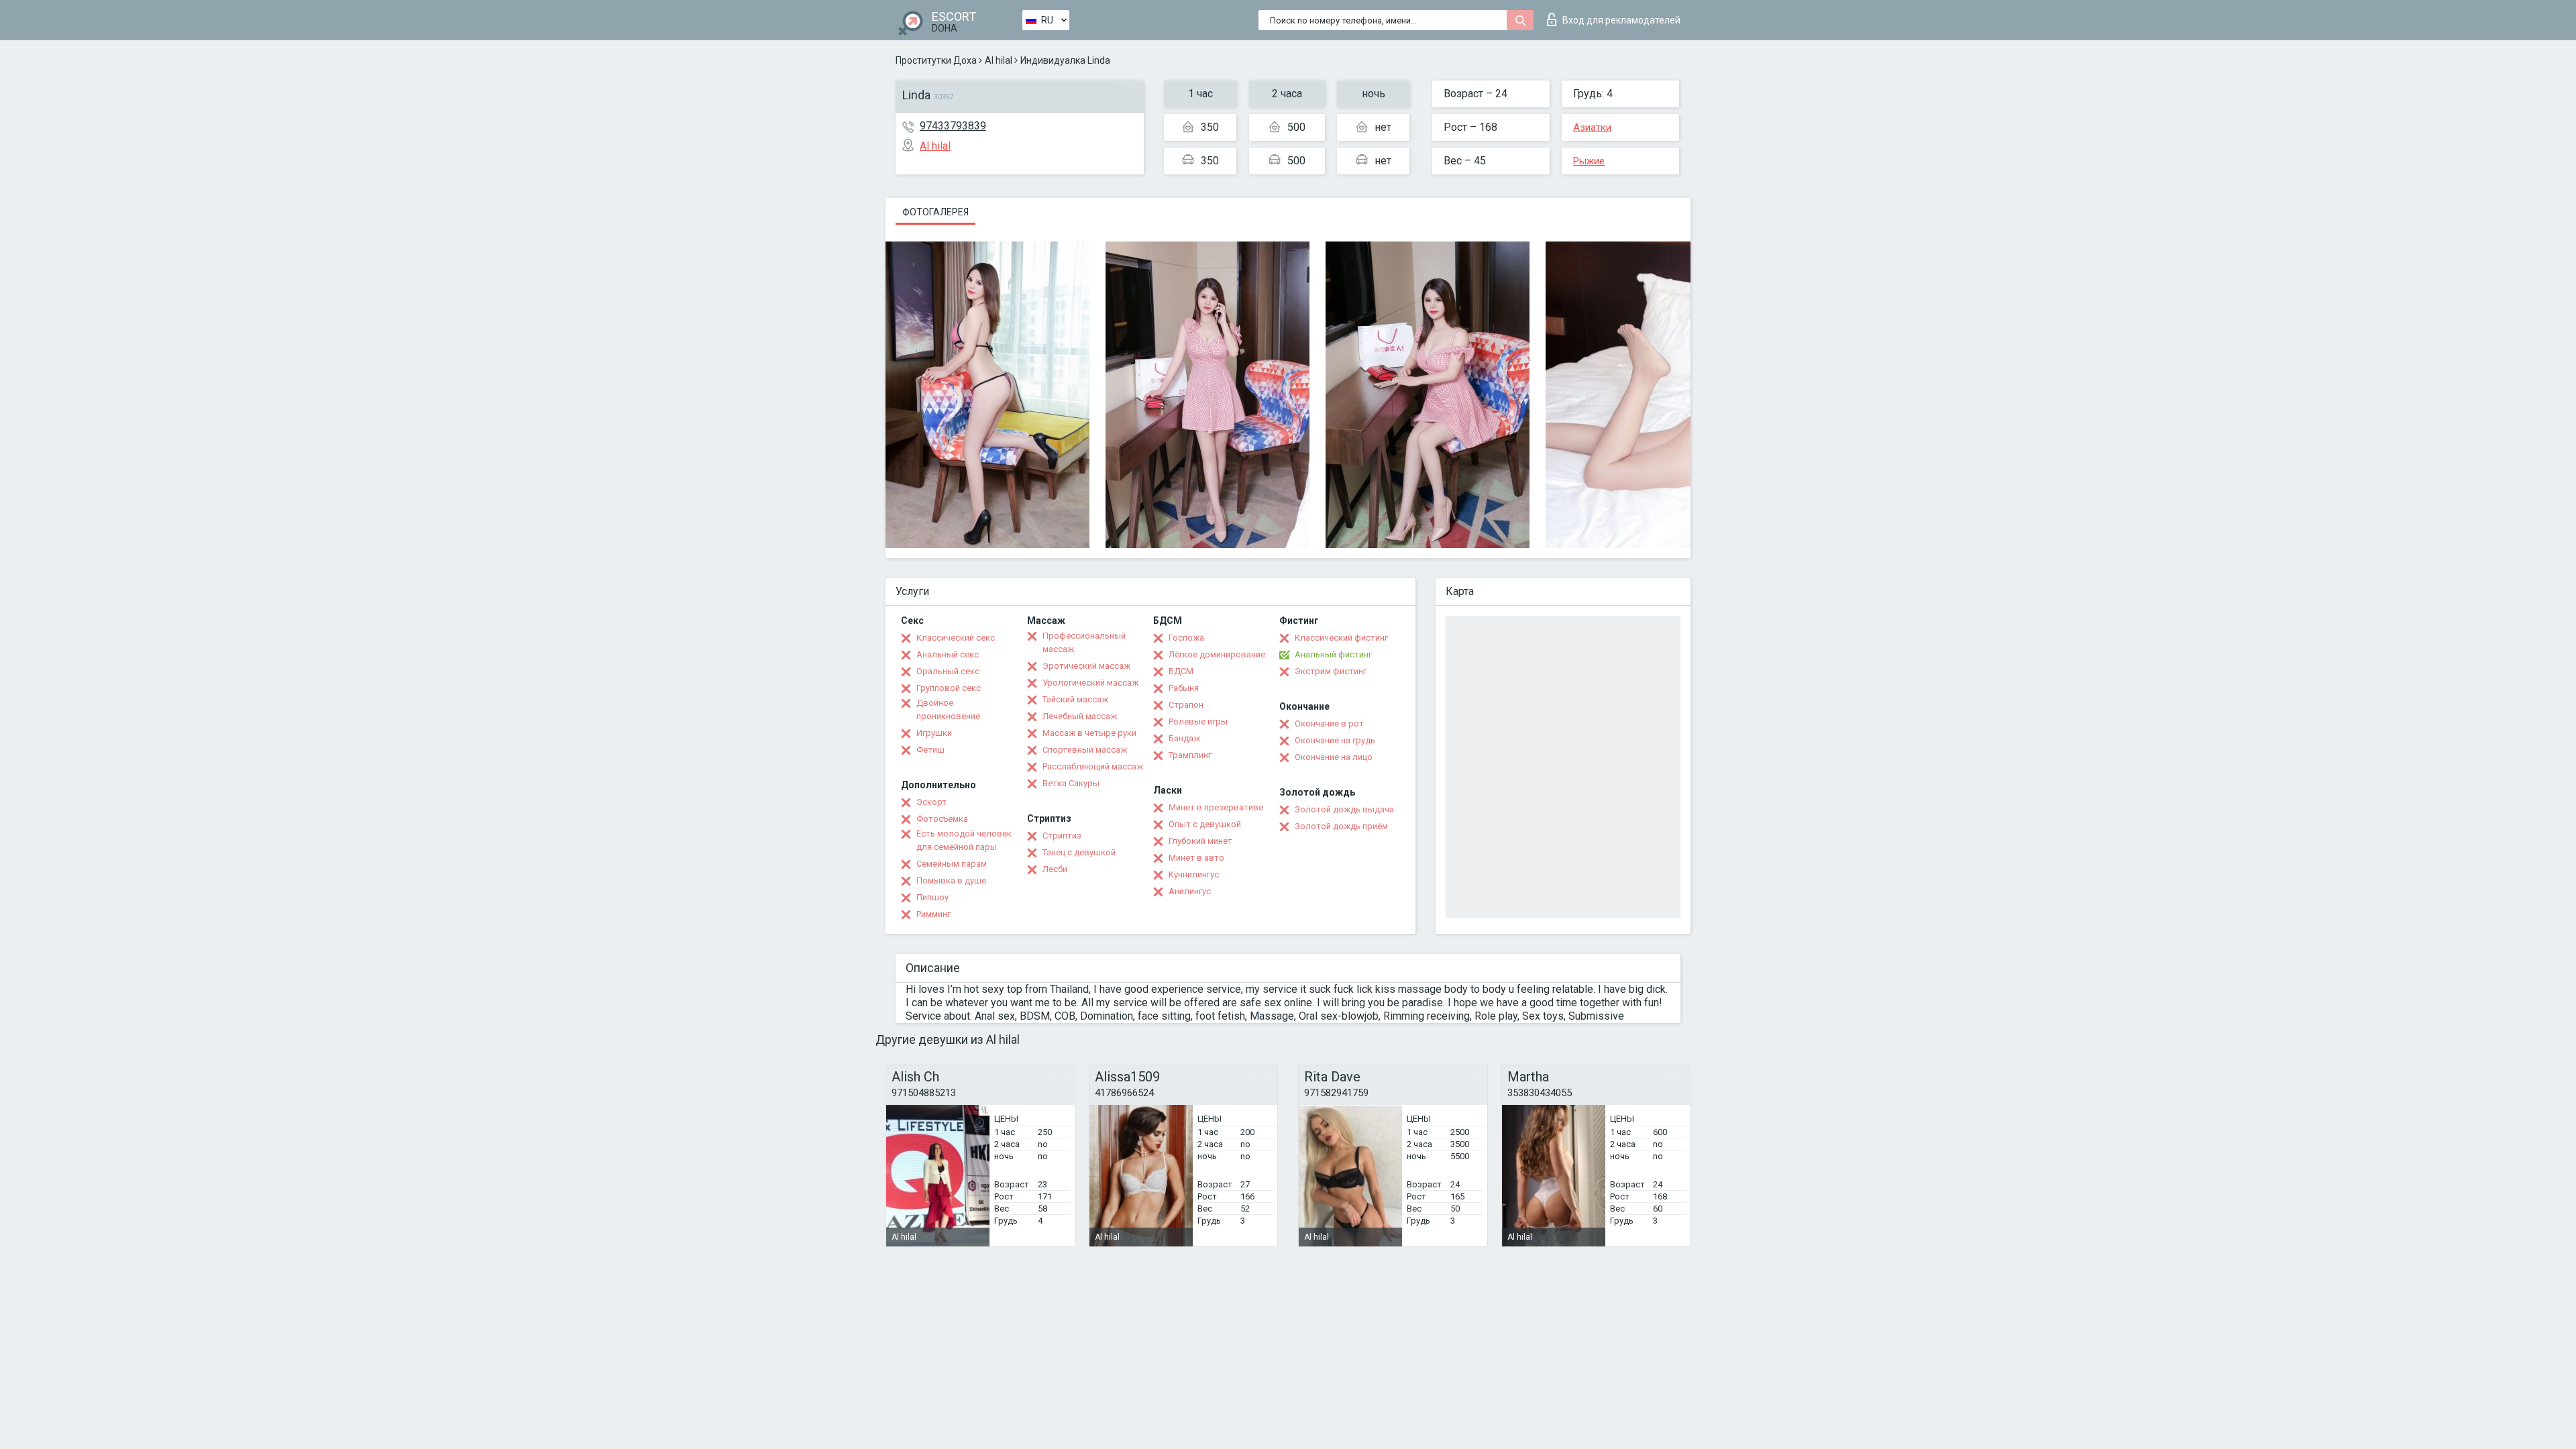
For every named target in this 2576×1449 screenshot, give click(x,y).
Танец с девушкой (1079, 852)
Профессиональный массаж (1084, 642)
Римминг (933, 914)
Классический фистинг (1341, 638)
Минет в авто (1196, 858)
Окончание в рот (1329, 723)
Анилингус (1190, 891)
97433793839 (953, 126)
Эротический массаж (1086, 666)
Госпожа (1186, 638)
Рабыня (1184, 688)
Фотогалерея (935, 212)
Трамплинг (1190, 755)
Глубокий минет (1200, 841)
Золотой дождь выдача (1344, 809)
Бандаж (1184, 738)
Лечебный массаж (1080, 716)
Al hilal (999, 60)
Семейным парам (952, 864)
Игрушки (934, 733)
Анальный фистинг (1333, 654)
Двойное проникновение (948, 709)
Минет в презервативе (1216, 807)
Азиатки (1592, 127)
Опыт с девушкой (1205, 824)
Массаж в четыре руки (1089, 733)
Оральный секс (948, 671)
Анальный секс (948, 654)
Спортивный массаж (1085, 750)
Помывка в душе (951, 880)
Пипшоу (932, 897)
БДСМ (1181, 671)
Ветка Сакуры (1071, 783)
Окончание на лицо (1334, 757)
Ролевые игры (1198, 721)
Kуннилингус (1194, 874)
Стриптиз (1062, 836)
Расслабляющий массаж (1093, 766)
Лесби (1055, 869)
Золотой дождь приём (1341, 826)
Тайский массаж (1075, 699)
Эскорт (931, 802)
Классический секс (956, 638)
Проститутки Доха (936, 60)
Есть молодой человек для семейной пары (964, 840)
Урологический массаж (1090, 683)
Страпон (1186, 705)
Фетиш (930, 750)
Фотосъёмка (942, 819)
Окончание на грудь (1335, 740)
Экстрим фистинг (1331, 671)
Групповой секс (949, 688)
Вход (1621, 20)
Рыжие (1589, 161)
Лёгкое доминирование (1217, 654)
